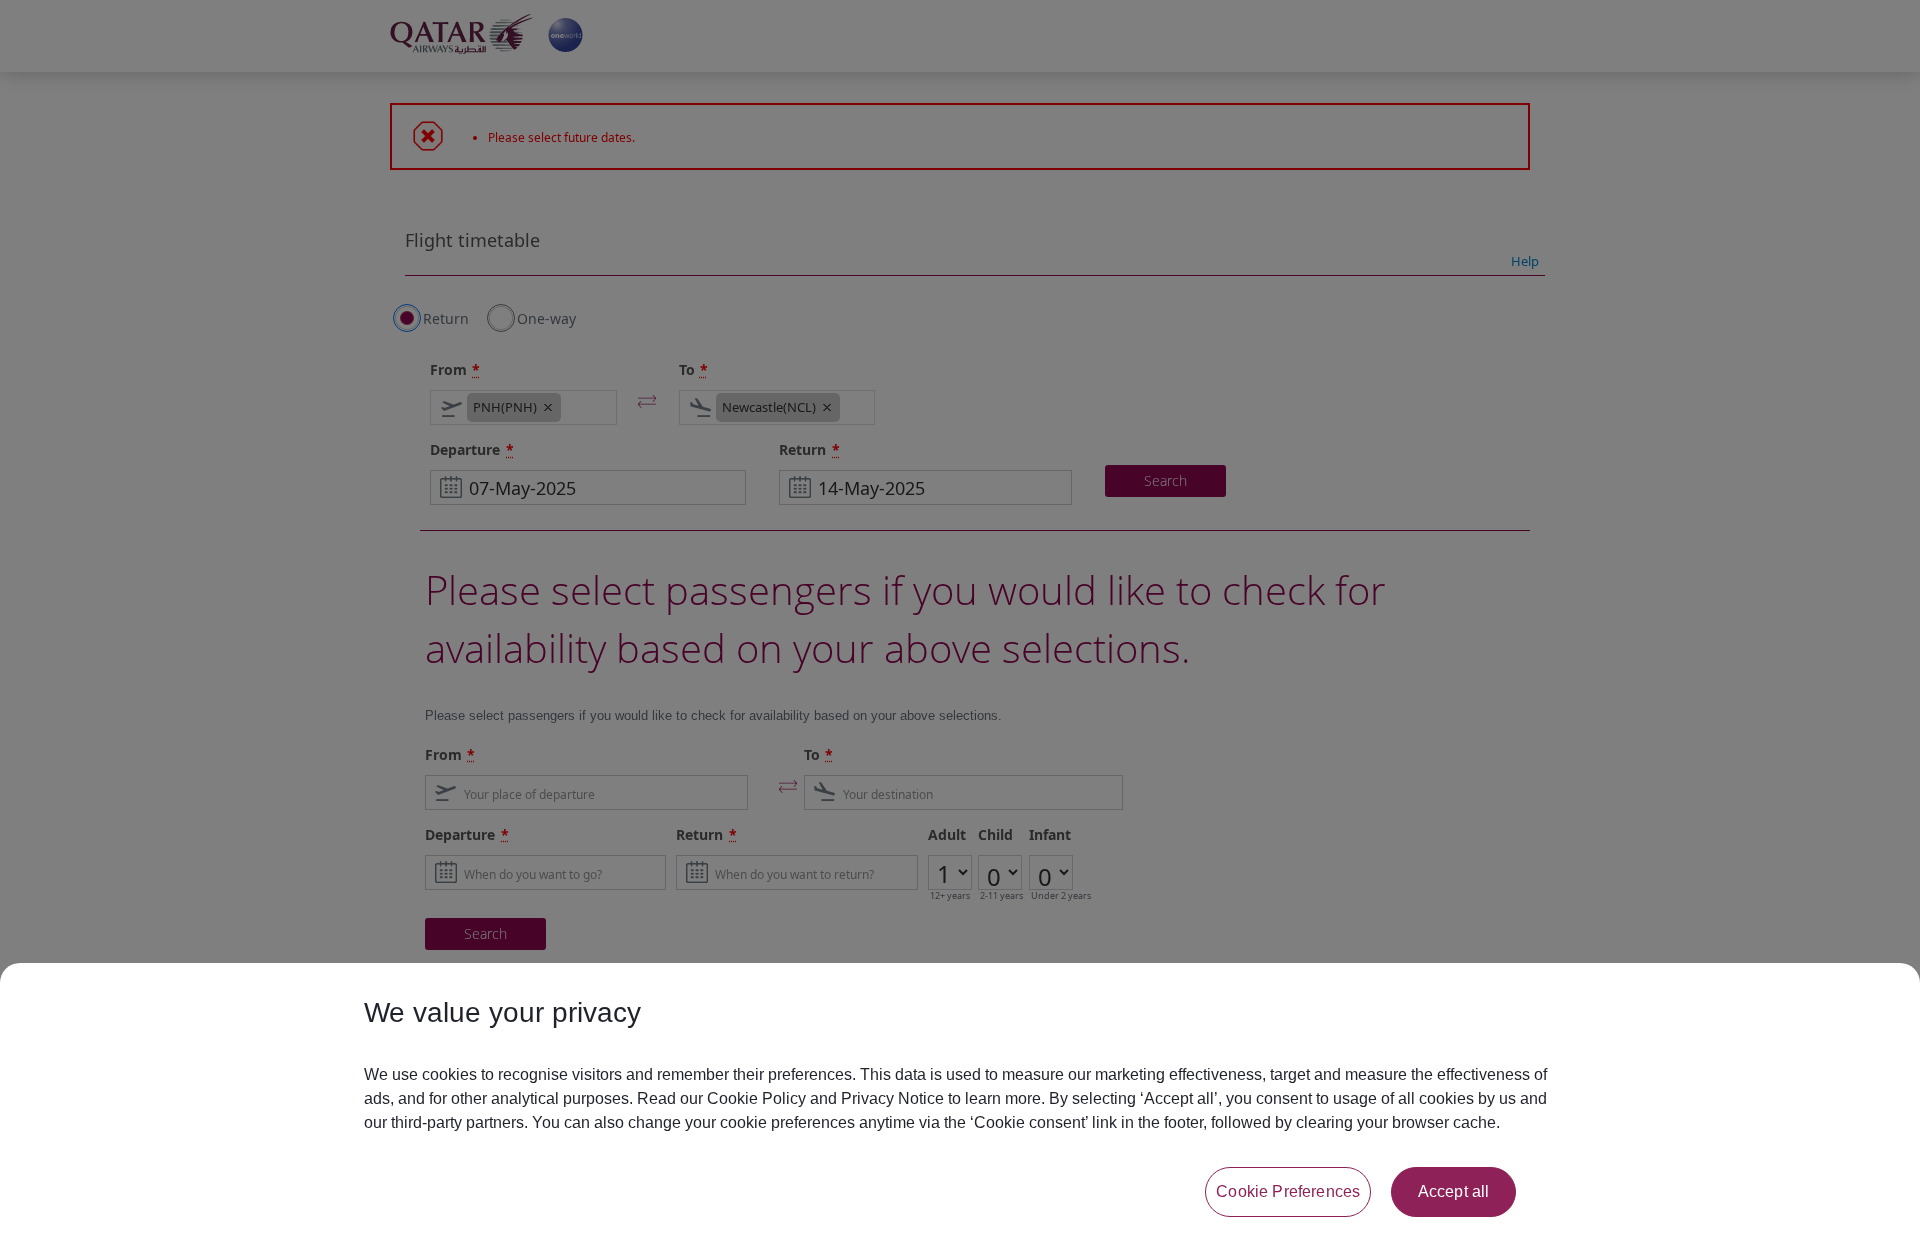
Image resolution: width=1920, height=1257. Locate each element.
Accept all (1454, 1191)
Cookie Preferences (1288, 1191)
